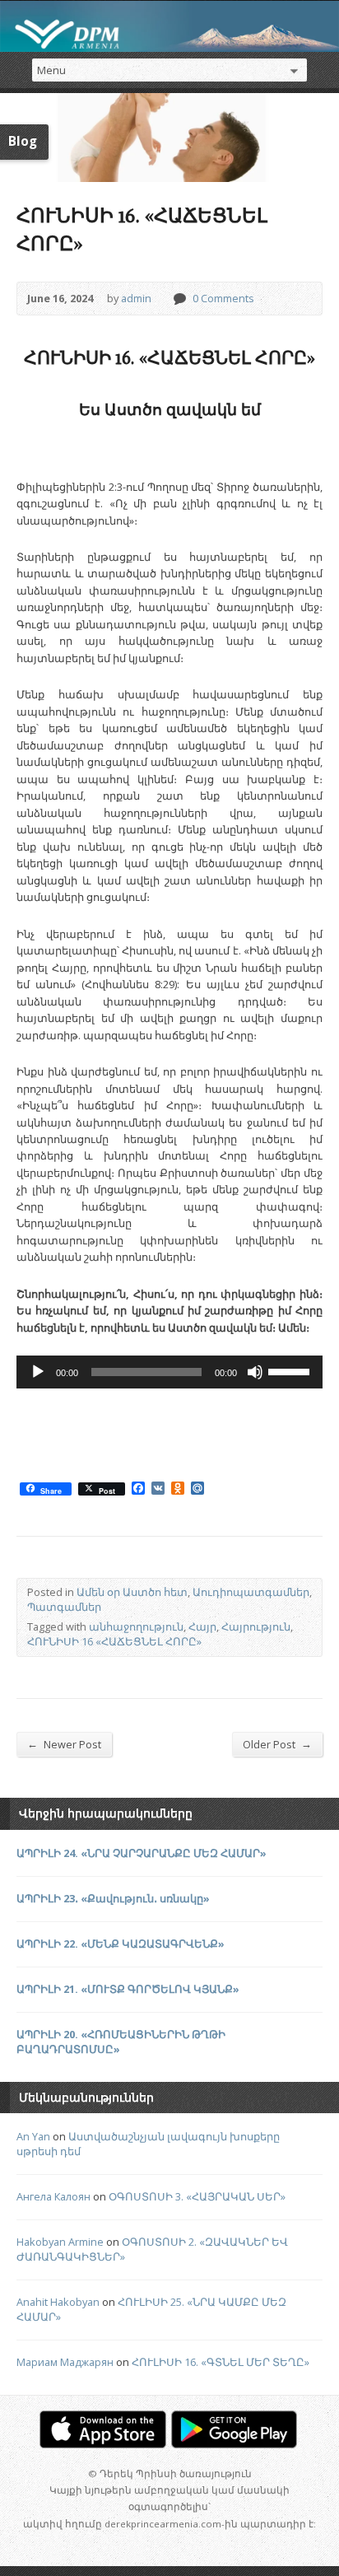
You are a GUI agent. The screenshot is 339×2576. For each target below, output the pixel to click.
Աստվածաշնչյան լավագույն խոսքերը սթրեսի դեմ (148, 2144)
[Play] (38, 1372)
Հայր (202, 1626)
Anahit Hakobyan (58, 2302)
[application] (169, 1372)
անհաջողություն (136, 1626)
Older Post (277, 1744)
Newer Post (64, 1744)
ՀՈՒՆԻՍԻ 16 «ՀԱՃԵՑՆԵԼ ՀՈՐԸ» (114, 1641)
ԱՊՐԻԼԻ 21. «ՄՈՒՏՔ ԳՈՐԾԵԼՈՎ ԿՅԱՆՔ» (128, 1989)
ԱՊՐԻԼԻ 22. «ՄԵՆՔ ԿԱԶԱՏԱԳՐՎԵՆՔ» (121, 1944)
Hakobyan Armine (60, 2242)
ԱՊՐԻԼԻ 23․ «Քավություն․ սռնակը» (113, 1898)
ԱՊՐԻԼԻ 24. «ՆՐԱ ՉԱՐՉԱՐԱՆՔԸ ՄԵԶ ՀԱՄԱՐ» (142, 1853)
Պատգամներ (64, 1607)
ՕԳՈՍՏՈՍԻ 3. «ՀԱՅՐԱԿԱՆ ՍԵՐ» (197, 2196)
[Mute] (255, 1372)
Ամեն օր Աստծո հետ (132, 1592)
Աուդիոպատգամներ (251, 1592)
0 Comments (179, 299)
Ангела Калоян (53, 2196)
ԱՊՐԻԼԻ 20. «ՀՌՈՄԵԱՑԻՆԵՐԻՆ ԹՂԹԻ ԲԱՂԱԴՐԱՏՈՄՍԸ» (121, 2042)
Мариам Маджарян (65, 2362)
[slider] (291, 1370)
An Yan (33, 2136)
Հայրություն (256, 1626)
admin (136, 298)
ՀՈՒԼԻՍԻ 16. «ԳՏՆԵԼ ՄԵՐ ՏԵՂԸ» (221, 2362)
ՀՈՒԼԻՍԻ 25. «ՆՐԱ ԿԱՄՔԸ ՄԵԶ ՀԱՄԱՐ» (151, 2309)
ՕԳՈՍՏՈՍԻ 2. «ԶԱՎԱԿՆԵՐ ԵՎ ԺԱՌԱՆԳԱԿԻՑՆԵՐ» (152, 2249)
